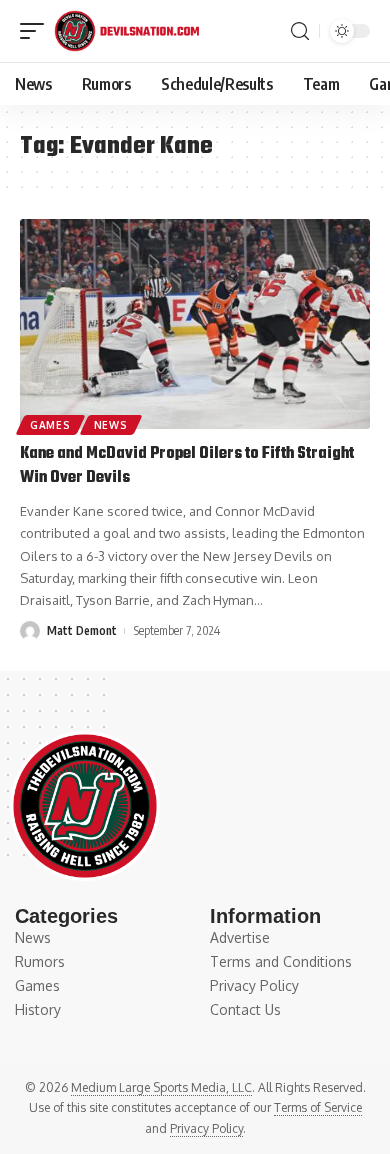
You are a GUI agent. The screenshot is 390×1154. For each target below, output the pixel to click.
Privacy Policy (206, 1128)
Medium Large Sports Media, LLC (161, 1087)
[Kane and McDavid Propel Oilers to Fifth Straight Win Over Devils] (195, 324)
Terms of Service (318, 1107)
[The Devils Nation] (126, 31)
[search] (300, 31)
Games (50, 425)
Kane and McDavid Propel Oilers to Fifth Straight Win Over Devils (187, 466)
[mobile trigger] (37, 31)
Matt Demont (82, 630)
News (111, 425)
